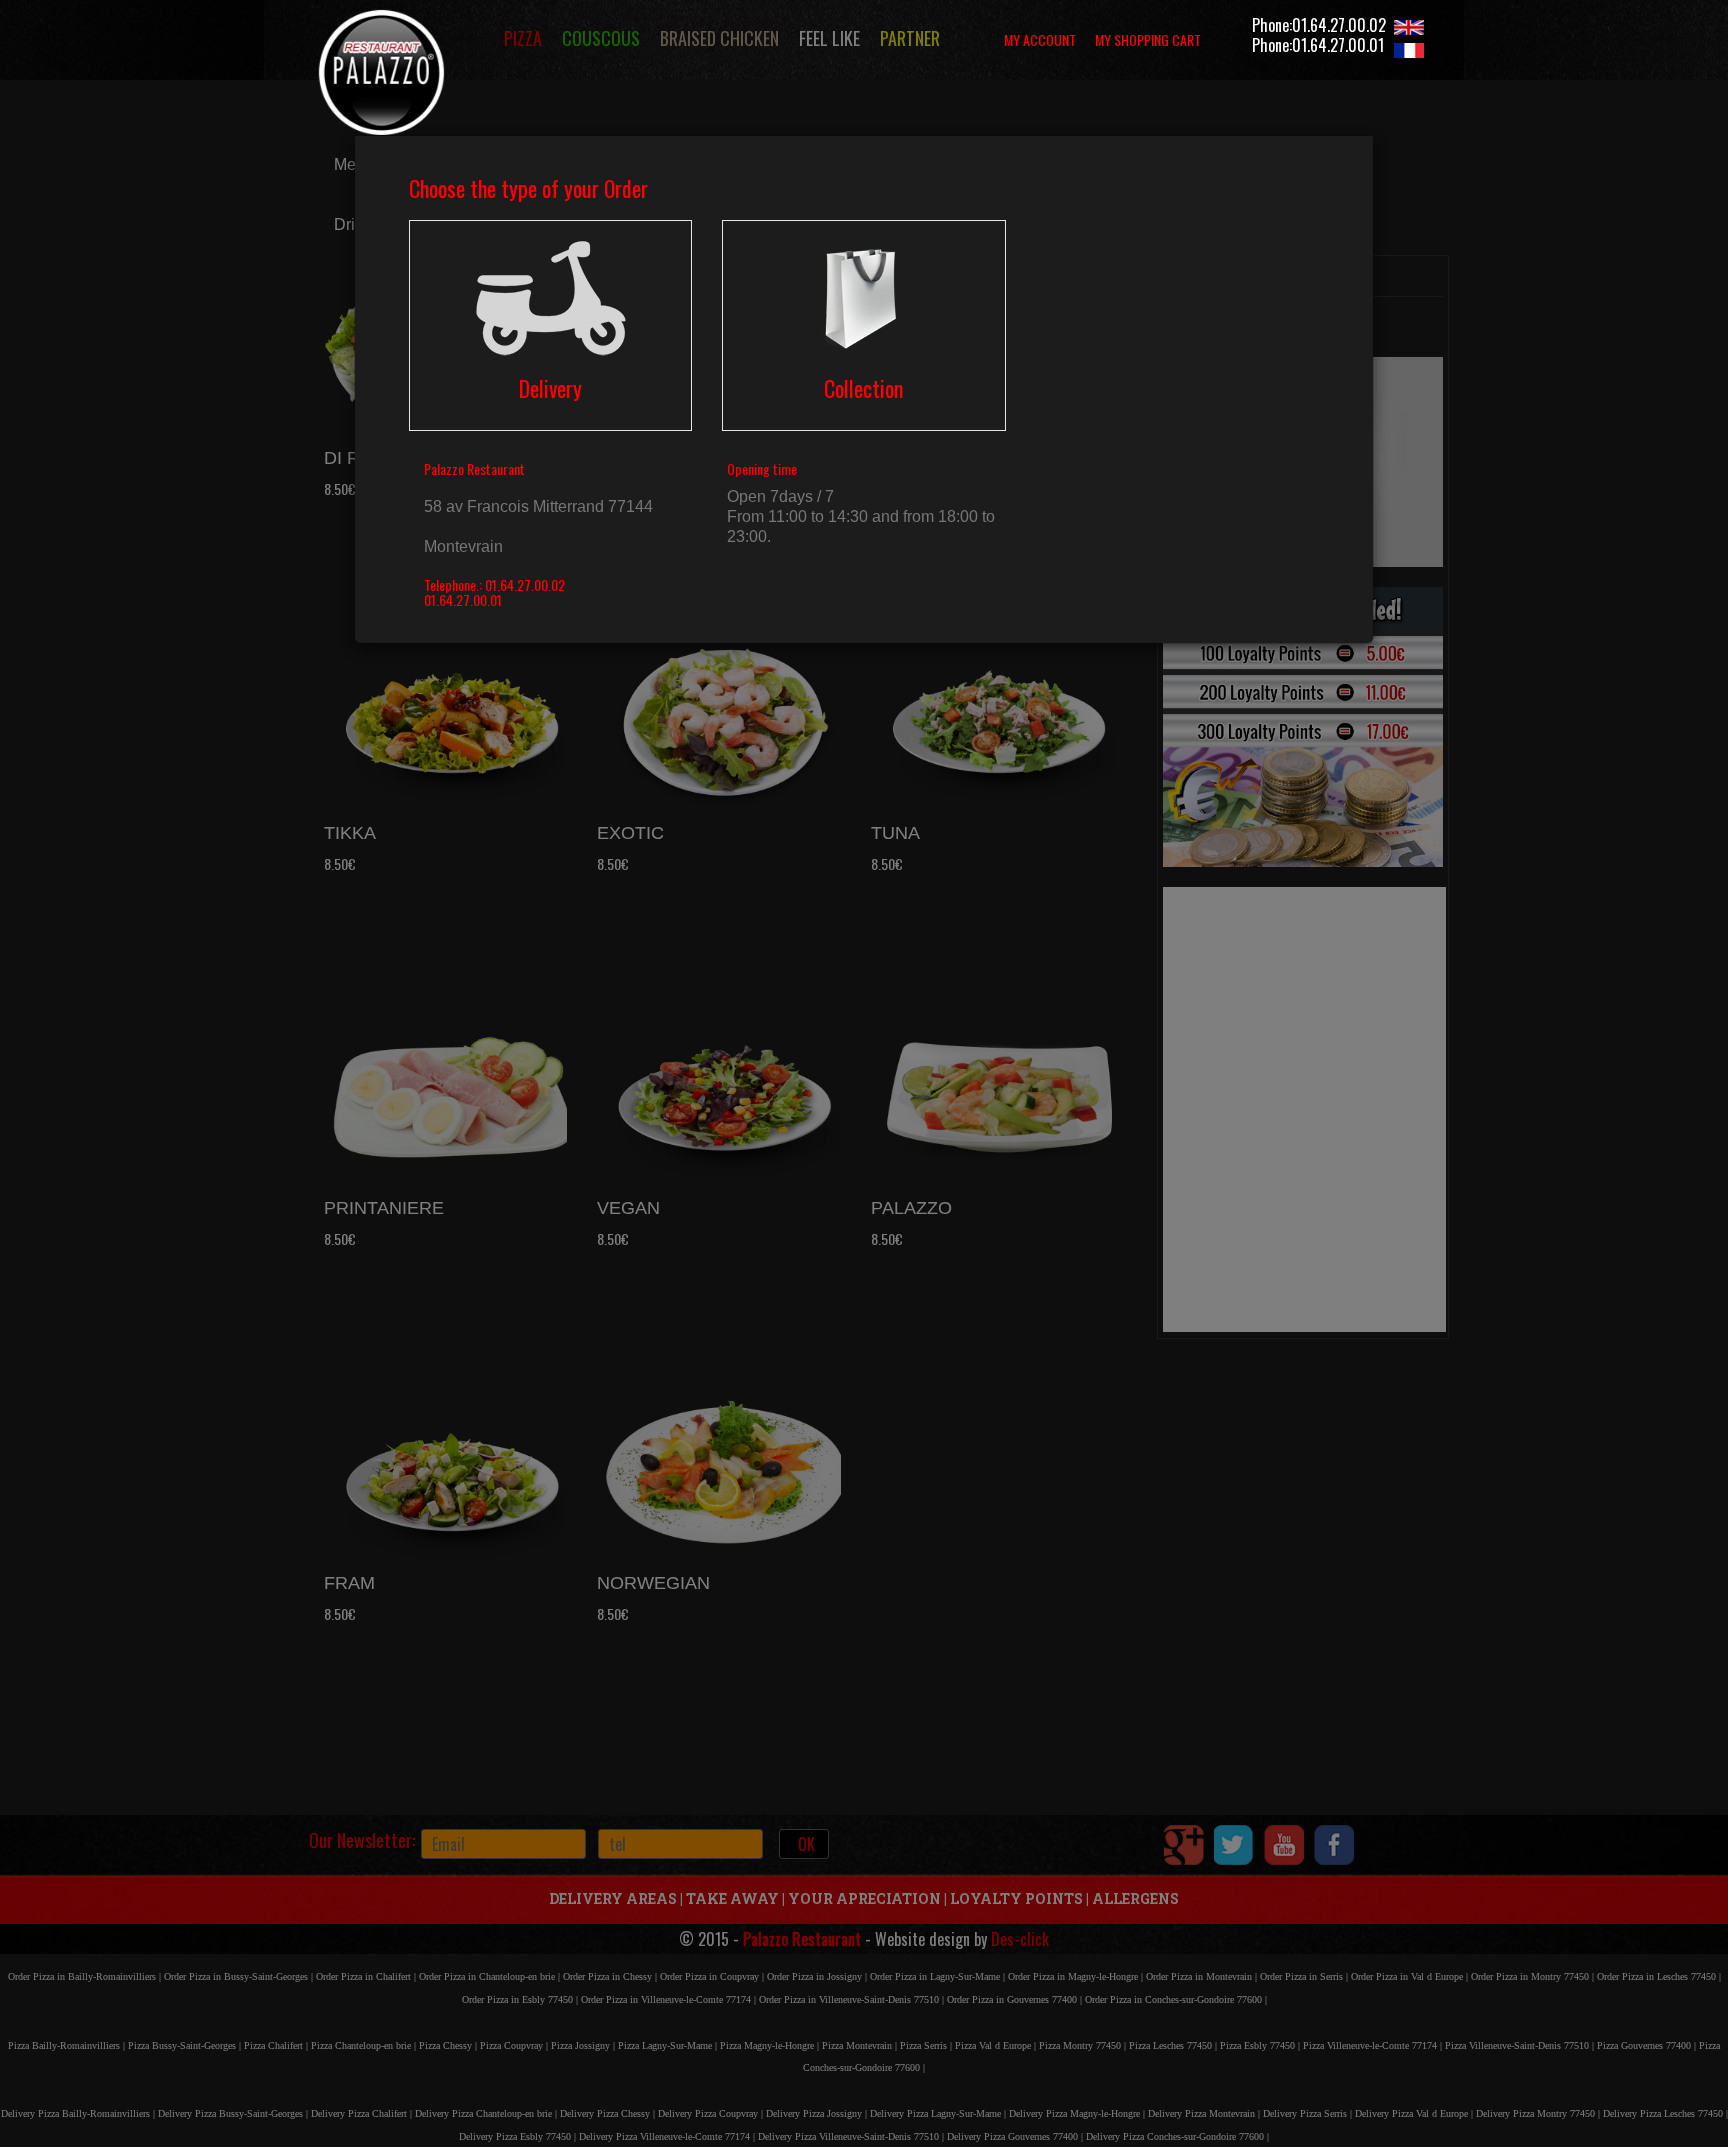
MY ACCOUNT (1040, 39)
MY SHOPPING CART (1148, 39)
